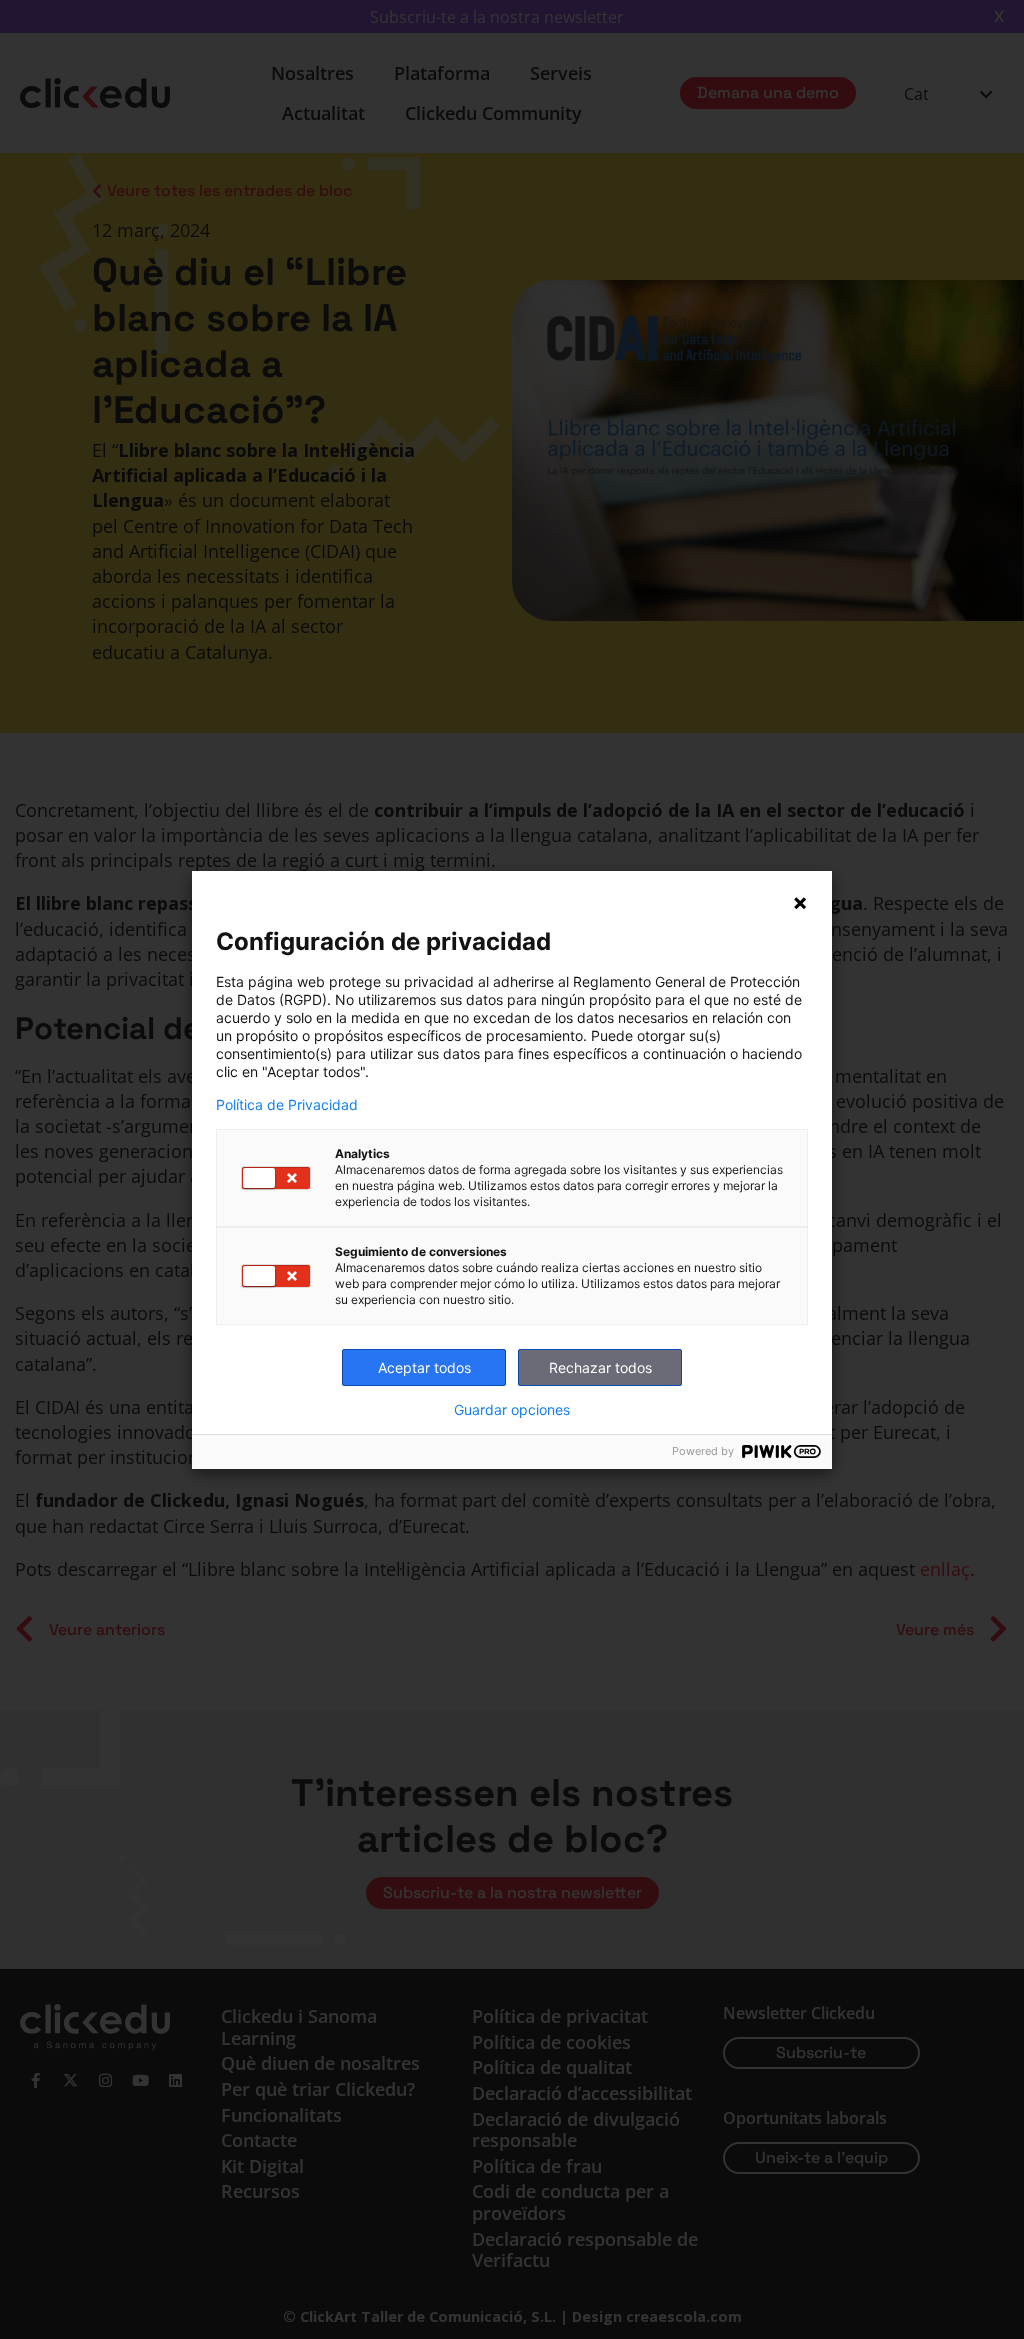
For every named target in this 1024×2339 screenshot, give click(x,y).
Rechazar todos (600, 1367)
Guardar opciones (512, 1410)
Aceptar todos (424, 1367)
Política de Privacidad (287, 1105)
